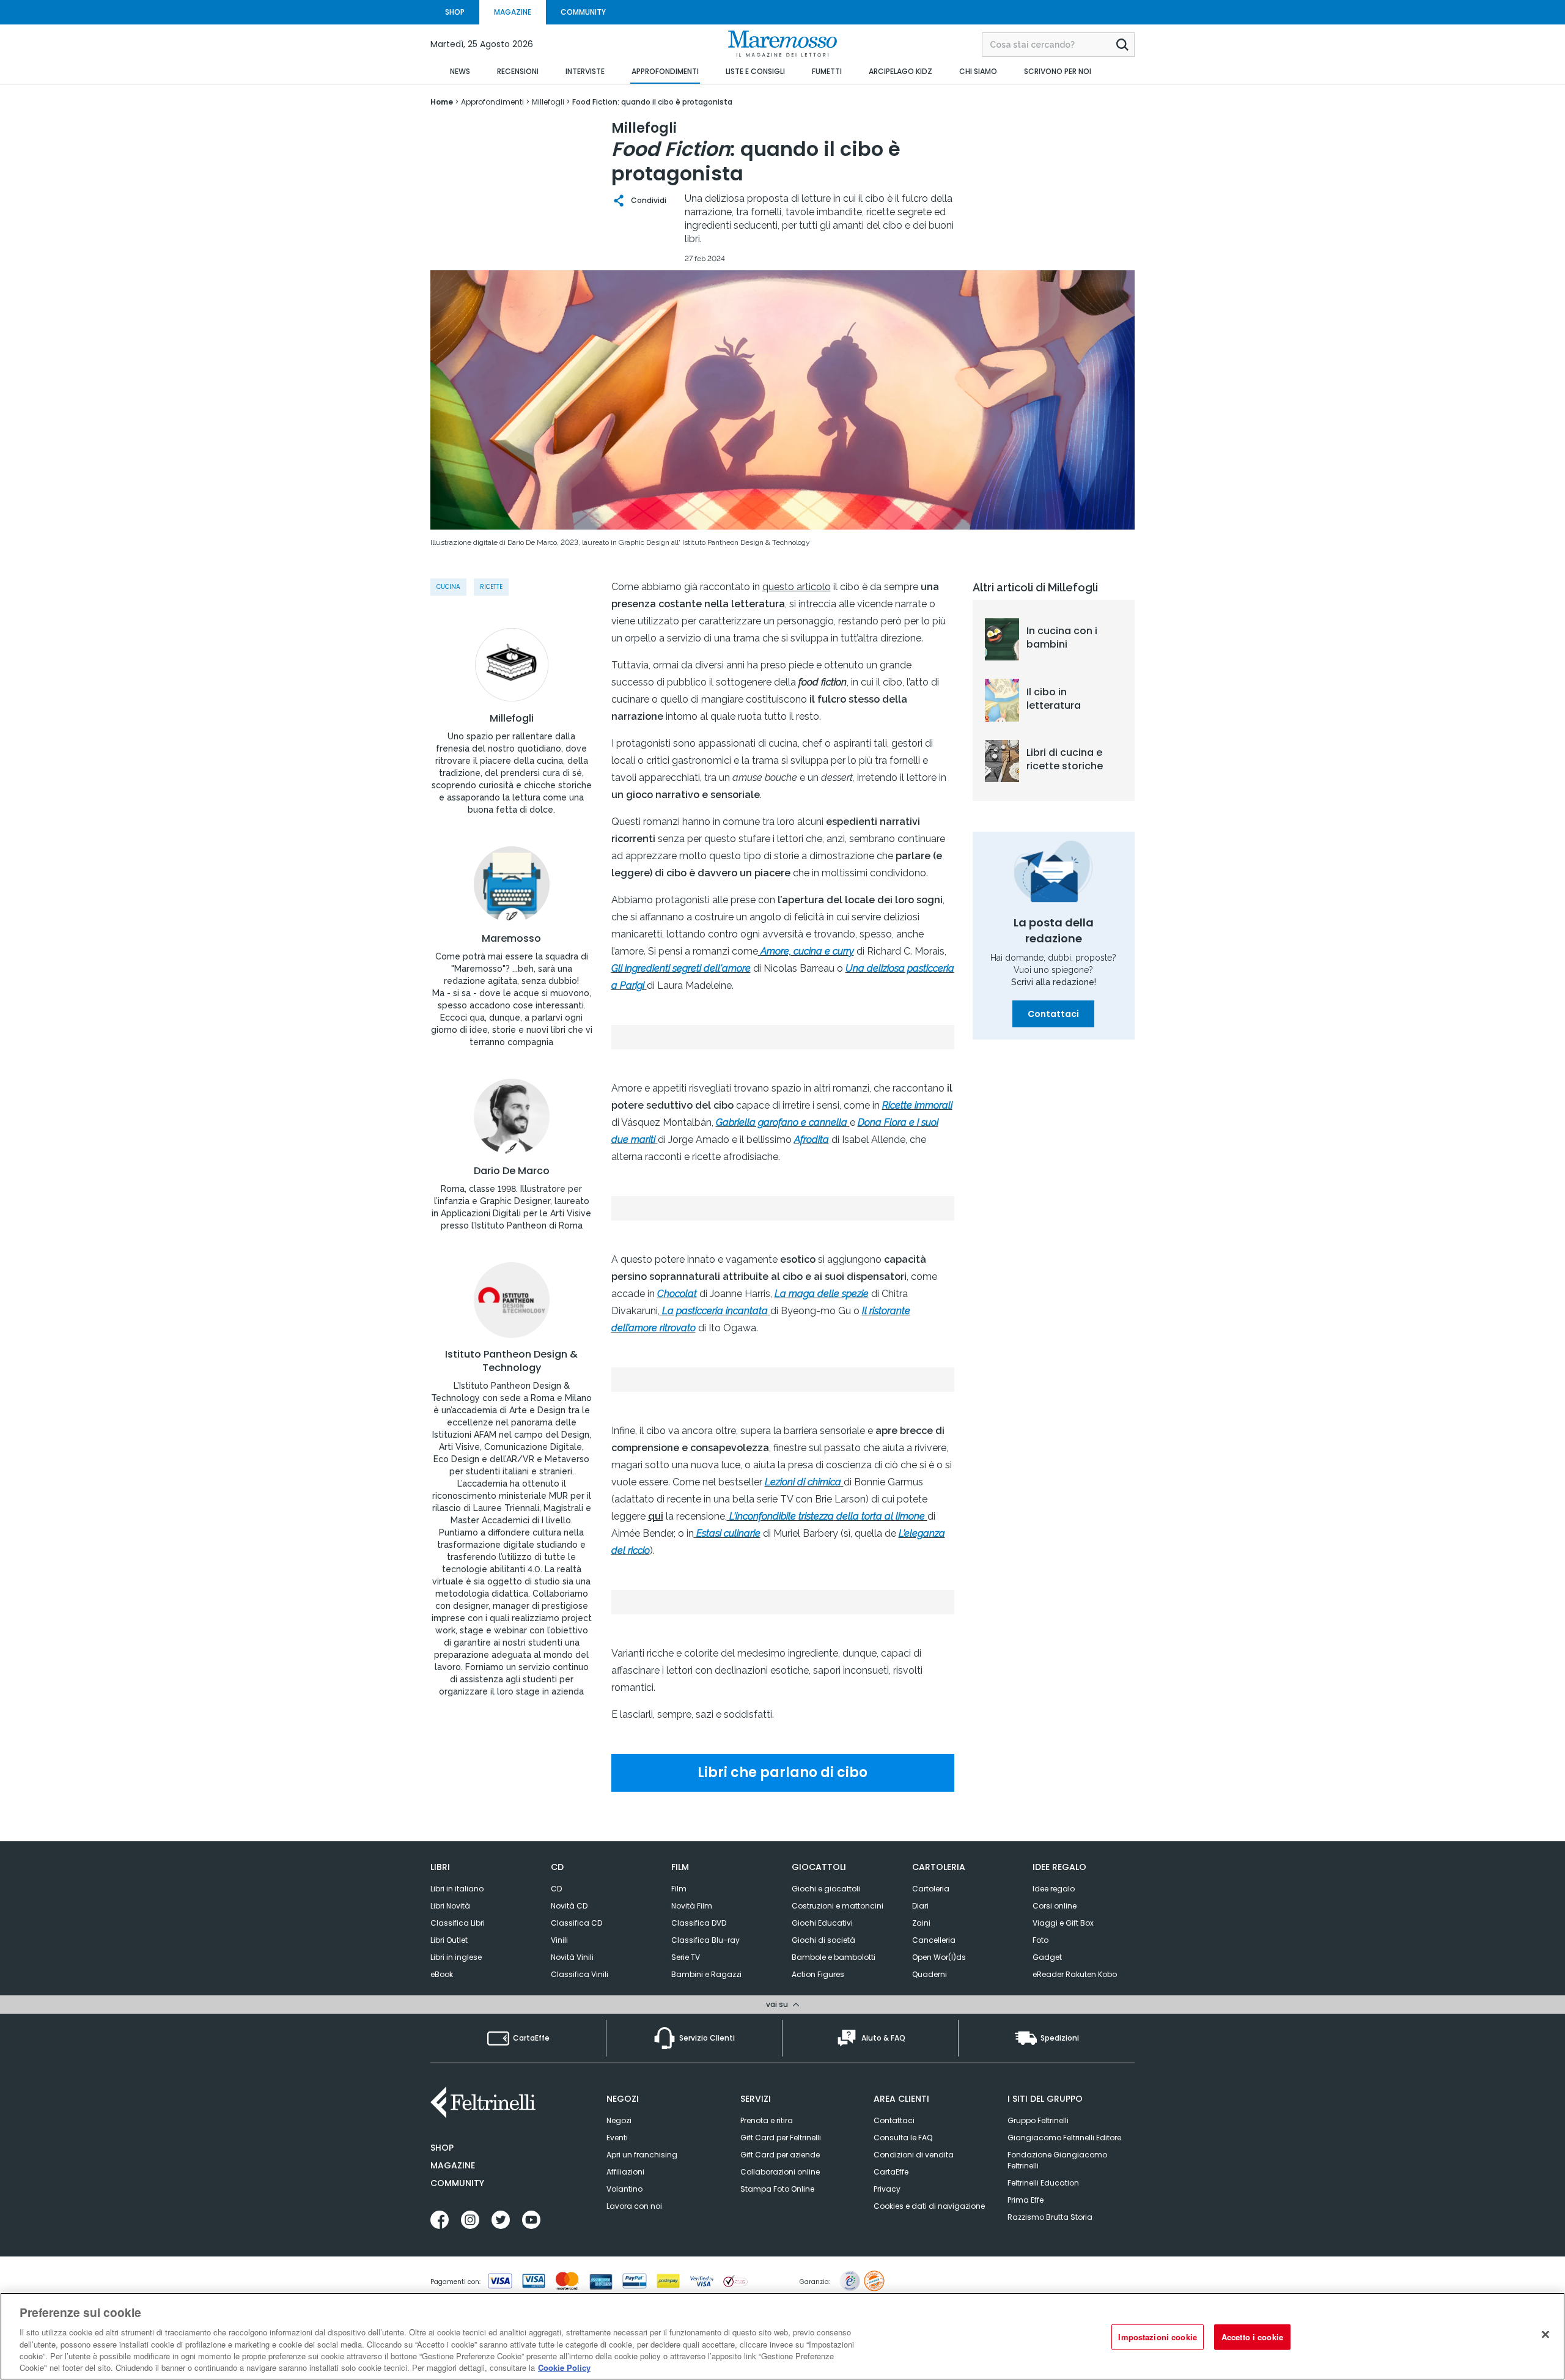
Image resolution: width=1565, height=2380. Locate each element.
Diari (920, 1906)
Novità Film (692, 1906)
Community (457, 2183)
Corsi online (1055, 1906)
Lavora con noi (634, 2206)
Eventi (617, 2138)
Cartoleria (931, 1889)
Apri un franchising (642, 2155)
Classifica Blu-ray (705, 1940)
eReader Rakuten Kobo (1075, 1974)
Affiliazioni (625, 2172)
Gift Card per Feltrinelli (781, 2138)
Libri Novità (450, 1906)
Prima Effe (1026, 2200)
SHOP (455, 12)
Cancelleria (934, 1940)
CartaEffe (891, 2172)
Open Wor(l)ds (939, 1957)
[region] (782, 2336)
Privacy (887, 2189)
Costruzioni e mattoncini (838, 1906)
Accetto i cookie (1252, 2337)
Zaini (921, 1923)
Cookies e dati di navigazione (929, 2206)
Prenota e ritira (767, 2120)
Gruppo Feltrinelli (1038, 2120)
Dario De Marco (512, 1171)
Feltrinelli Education (1043, 2183)
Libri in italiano (457, 1889)
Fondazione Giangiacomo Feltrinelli (1057, 2160)
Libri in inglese (456, 1957)
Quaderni (930, 1974)
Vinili (559, 1940)
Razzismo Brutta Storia (1050, 2217)
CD (556, 1889)
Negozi (619, 2120)
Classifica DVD (699, 1923)
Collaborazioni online (780, 2172)
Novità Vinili (572, 1957)
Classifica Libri (458, 1923)
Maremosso (511, 939)
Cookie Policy (564, 2367)
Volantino (624, 2189)
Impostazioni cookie (1157, 2337)
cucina (448, 587)
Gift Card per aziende (780, 2155)
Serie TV (686, 1957)
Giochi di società (823, 1940)
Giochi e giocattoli (826, 1889)
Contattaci (1053, 1014)
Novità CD (569, 1906)
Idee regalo (1054, 1889)
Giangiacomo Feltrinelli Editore (1064, 2138)
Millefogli (512, 719)
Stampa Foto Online (777, 2189)
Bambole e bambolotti (834, 1957)
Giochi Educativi (822, 1923)
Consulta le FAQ (903, 2138)
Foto (1040, 1940)
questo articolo (797, 587)
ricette (491, 587)
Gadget (1047, 1957)
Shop (442, 2148)
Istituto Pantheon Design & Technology (511, 1361)
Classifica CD (576, 1923)
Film (679, 1889)
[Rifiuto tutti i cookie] (1545, 2335)
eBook (442, 1974)
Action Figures (818, 1974)
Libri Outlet (449, 1940)
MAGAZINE (513, 12)
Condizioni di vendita (914, 2155)
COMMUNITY (583, 12)
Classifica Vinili (580, 1974)
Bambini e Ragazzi (706, 1974)
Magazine (453, 2165)
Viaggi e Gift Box (1063, 1923)
